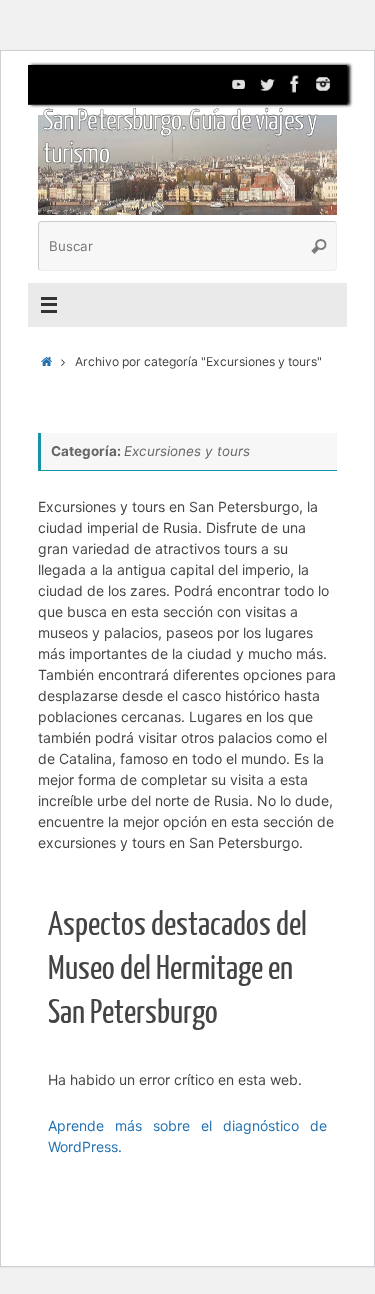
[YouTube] (239, 84)
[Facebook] (295, 84)
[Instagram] (323, 84)
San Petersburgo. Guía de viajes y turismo (180, 137)
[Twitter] (267, 84)
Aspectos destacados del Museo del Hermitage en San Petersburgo (177, 969)
